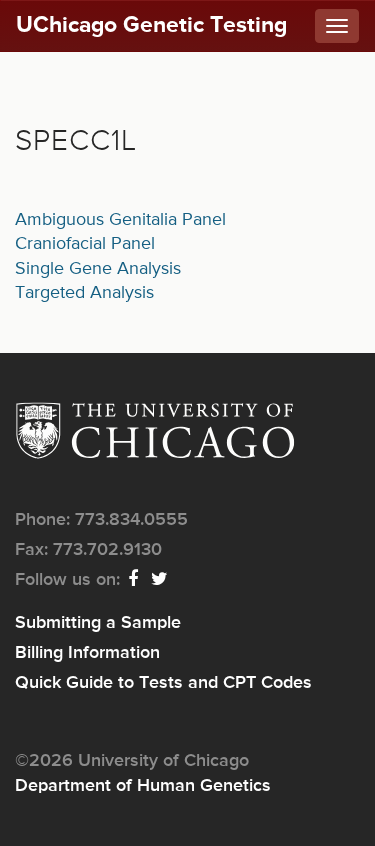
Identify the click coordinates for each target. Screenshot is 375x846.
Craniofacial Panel (85, 244)
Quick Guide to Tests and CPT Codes (163, 683)
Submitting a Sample (98, 623)
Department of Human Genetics (143, 786)
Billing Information (87, 653)
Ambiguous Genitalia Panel (120, 220)
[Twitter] (160, 580)
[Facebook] (134, 580)
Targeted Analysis (84, 293)
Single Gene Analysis (98, 269)
